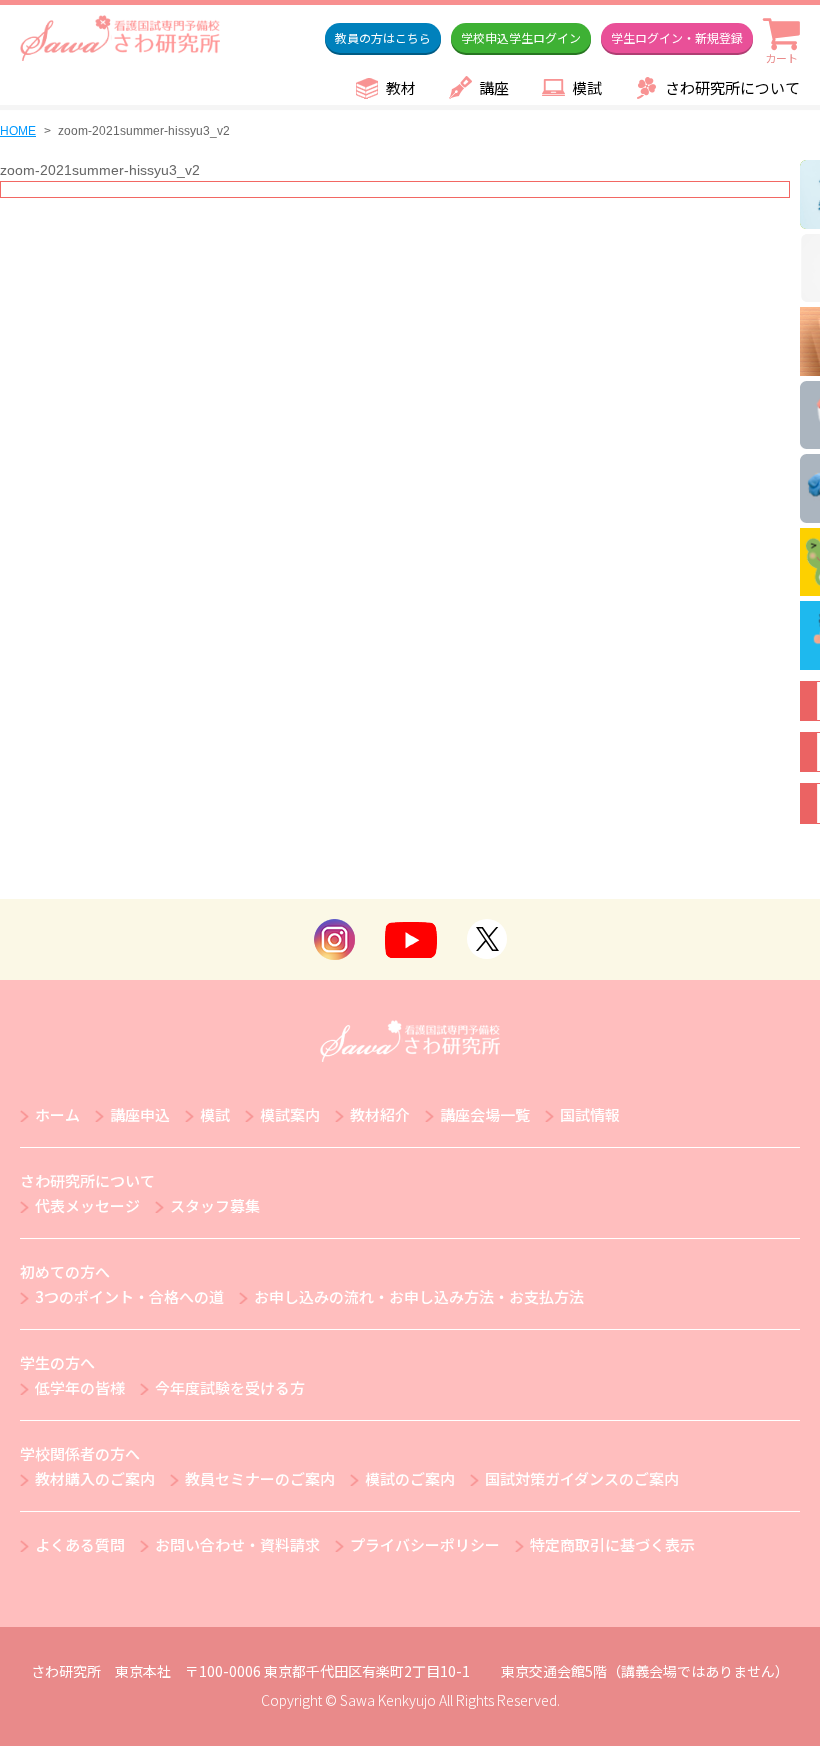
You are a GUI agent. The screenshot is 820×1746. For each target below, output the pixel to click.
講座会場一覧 (485, 1114)
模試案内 (290, 1114)
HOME (18, 131)
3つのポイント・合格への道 (129, 1296)
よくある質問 (80, 1544)
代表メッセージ (87, 1205)
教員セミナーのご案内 (260, 1478)
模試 (587, 87)
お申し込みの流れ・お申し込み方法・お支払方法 (419, 1296)
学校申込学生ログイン (521, 37)
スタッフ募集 (215, 1205)
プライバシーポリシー (425, 1544)
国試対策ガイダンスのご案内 (582, 1478)
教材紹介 (380, 1114)
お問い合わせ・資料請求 (237, 1544)
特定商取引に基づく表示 (612, 1544)
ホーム (57, 1114)
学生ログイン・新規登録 (677, 37)
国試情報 (590, 1114)
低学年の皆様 (80, 1387)
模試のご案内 (410, 1478)
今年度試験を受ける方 (230, 1387)
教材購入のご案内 (95, 1478)
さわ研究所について (732, 87)
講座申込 (140, 1114)
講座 (494, 87)
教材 (401, 87)
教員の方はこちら (383, 37)
